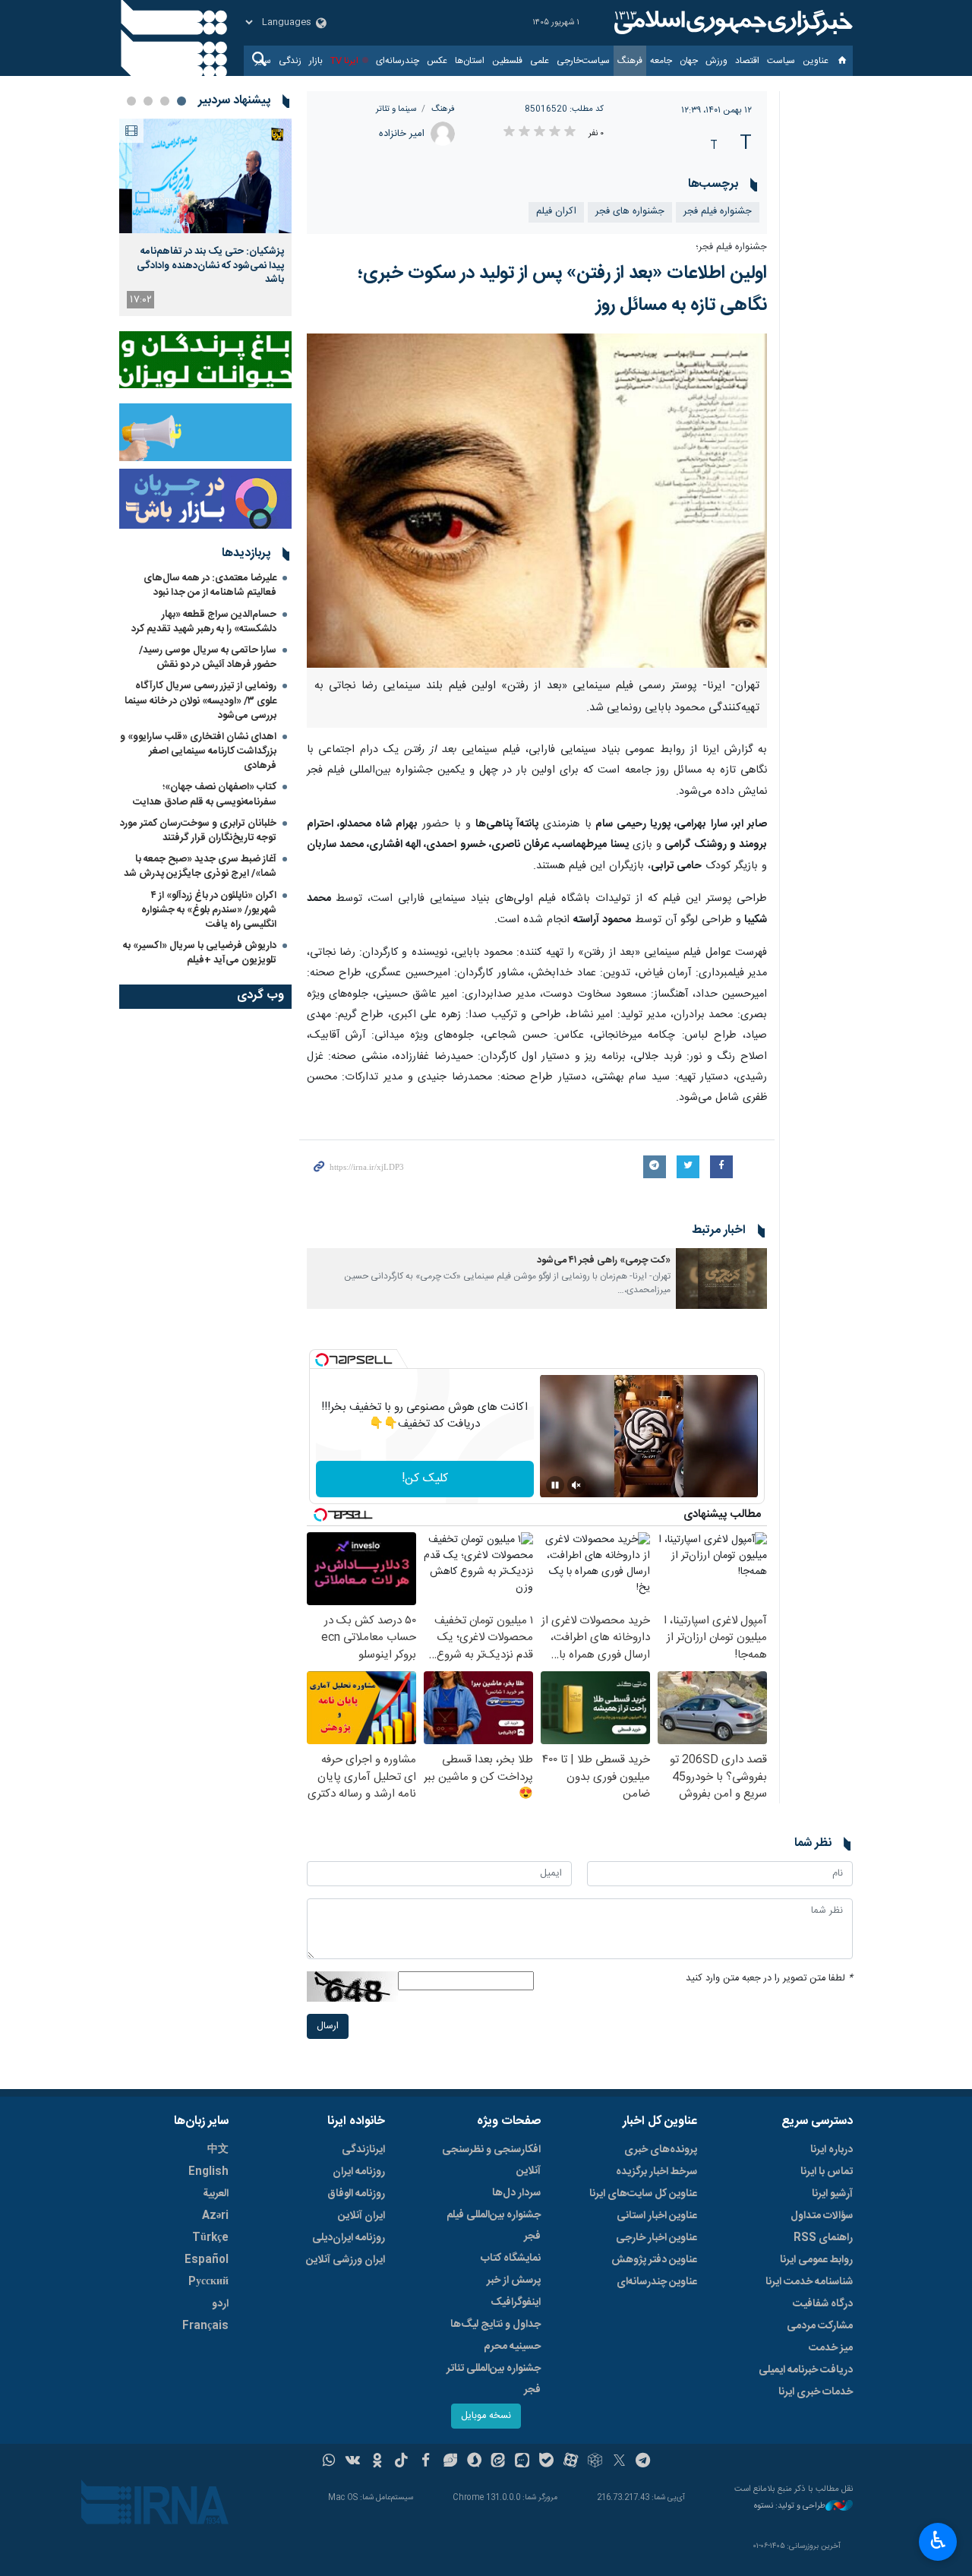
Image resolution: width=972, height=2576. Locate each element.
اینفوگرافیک (516, 2303)
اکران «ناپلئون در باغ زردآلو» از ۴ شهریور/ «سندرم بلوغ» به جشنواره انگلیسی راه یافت (209, 910)
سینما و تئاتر (396, 109)
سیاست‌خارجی (583, 61)
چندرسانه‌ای (398, 61)
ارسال (328, 2026)
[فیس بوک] (426, 2462)
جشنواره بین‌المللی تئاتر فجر (494, 2379)
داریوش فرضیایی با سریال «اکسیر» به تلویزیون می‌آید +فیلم (200, 953)
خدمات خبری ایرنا (816, 2392)
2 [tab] (165, 101)
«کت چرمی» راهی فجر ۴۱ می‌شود (604, 1261)
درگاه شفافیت (823, 2304)
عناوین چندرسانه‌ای (657, 2282)
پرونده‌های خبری (661, 2150)
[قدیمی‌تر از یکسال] (721, 1279)
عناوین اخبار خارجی (656, 2238)
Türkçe (210, 2238)
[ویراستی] (450, 2462)
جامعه (661, 61)
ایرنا (731, 23)
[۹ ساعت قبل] (205, 176)
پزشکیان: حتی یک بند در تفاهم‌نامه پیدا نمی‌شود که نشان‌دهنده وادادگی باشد (210, 266)
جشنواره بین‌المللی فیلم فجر (494, 2226)
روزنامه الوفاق (356, 2194)
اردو (220, 2304)
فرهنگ (630, 61)
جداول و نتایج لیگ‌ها (495, 2325)
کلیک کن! (425, 1479)
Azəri (215, 2216)
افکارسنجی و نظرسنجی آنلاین (491, 2160)
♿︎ (938, 2540)
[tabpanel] (205, 217)
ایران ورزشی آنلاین (346, 2260)
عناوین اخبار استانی (657, 2216)
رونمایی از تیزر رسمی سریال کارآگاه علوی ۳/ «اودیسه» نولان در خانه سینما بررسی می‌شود (200, 700)
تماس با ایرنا (827, 2172)
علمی (540, 61)
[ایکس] (619, 2462)
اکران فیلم (556, 212)
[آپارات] (571, 2462)
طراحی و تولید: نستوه (790, 2506)
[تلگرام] (644, 2462)
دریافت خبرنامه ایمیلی (806, 2370)
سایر (263, 61)
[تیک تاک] (401, 2462)
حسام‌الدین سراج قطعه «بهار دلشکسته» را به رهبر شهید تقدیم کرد (204, 622)
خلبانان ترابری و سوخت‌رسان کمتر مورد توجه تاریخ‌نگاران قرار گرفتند (198, 831)
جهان (689, 61)
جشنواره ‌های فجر (630, 212)
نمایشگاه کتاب (511, 2258)
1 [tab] (181, 101)
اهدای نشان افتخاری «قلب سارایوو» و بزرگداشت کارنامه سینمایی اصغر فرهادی (198, 751)
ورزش (716, 61)
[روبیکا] (595, 2462)
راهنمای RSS (823, 2238)
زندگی (290, 61)
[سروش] (474, 2462)
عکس (437, 61)
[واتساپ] (329, 2462)
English (208, 2172)
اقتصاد (747, 61)
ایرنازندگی (363, 2150)
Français (205, 2326)
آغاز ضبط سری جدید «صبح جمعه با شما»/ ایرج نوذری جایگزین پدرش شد (200, 866)
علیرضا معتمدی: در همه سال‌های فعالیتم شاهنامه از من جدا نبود (210, 585)
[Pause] (555, 1485)
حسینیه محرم (512, 2347)
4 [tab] (131, 101)
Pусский (208, 2282)
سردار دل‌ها (516, 2193)
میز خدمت (831, 2348)
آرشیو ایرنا (832, 2194)
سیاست (781, 61)
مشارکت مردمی (820, 2326)
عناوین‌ (816, 61)
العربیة (216, 2194)
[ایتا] (499, 2462)
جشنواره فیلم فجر (718, 212)
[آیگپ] (522, 2462)
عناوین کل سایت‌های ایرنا (643, 2194)
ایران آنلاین (361, 2216)
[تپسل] (322, 1360)
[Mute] (576, 1485)
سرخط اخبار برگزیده (656, 2172)
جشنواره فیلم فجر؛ (731, 247)
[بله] (546, 2462)
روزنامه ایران (359, 2172)
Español (207, 2260)
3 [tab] (148, 101)
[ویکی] (353, 2462)
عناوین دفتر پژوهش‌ (654, 2260)
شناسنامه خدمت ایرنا (809, 2282)
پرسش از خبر (514, 2280)
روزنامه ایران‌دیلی (349, 2238)
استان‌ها (470, 61)
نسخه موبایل (486, 2416)
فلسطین (507, 61)
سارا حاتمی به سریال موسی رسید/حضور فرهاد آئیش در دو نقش (208, 657)
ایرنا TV (344, 61)
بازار (316, 61)
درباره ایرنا (832, 2150)
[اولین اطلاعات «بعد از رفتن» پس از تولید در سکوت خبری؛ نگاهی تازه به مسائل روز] (537, 501)
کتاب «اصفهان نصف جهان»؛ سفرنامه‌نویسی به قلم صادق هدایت (205, 794)
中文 (218, 2150)
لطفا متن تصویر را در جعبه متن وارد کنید (769, 1979)
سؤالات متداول (822, 2216)
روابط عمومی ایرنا (816, 2260)
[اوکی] (377, 2462)
